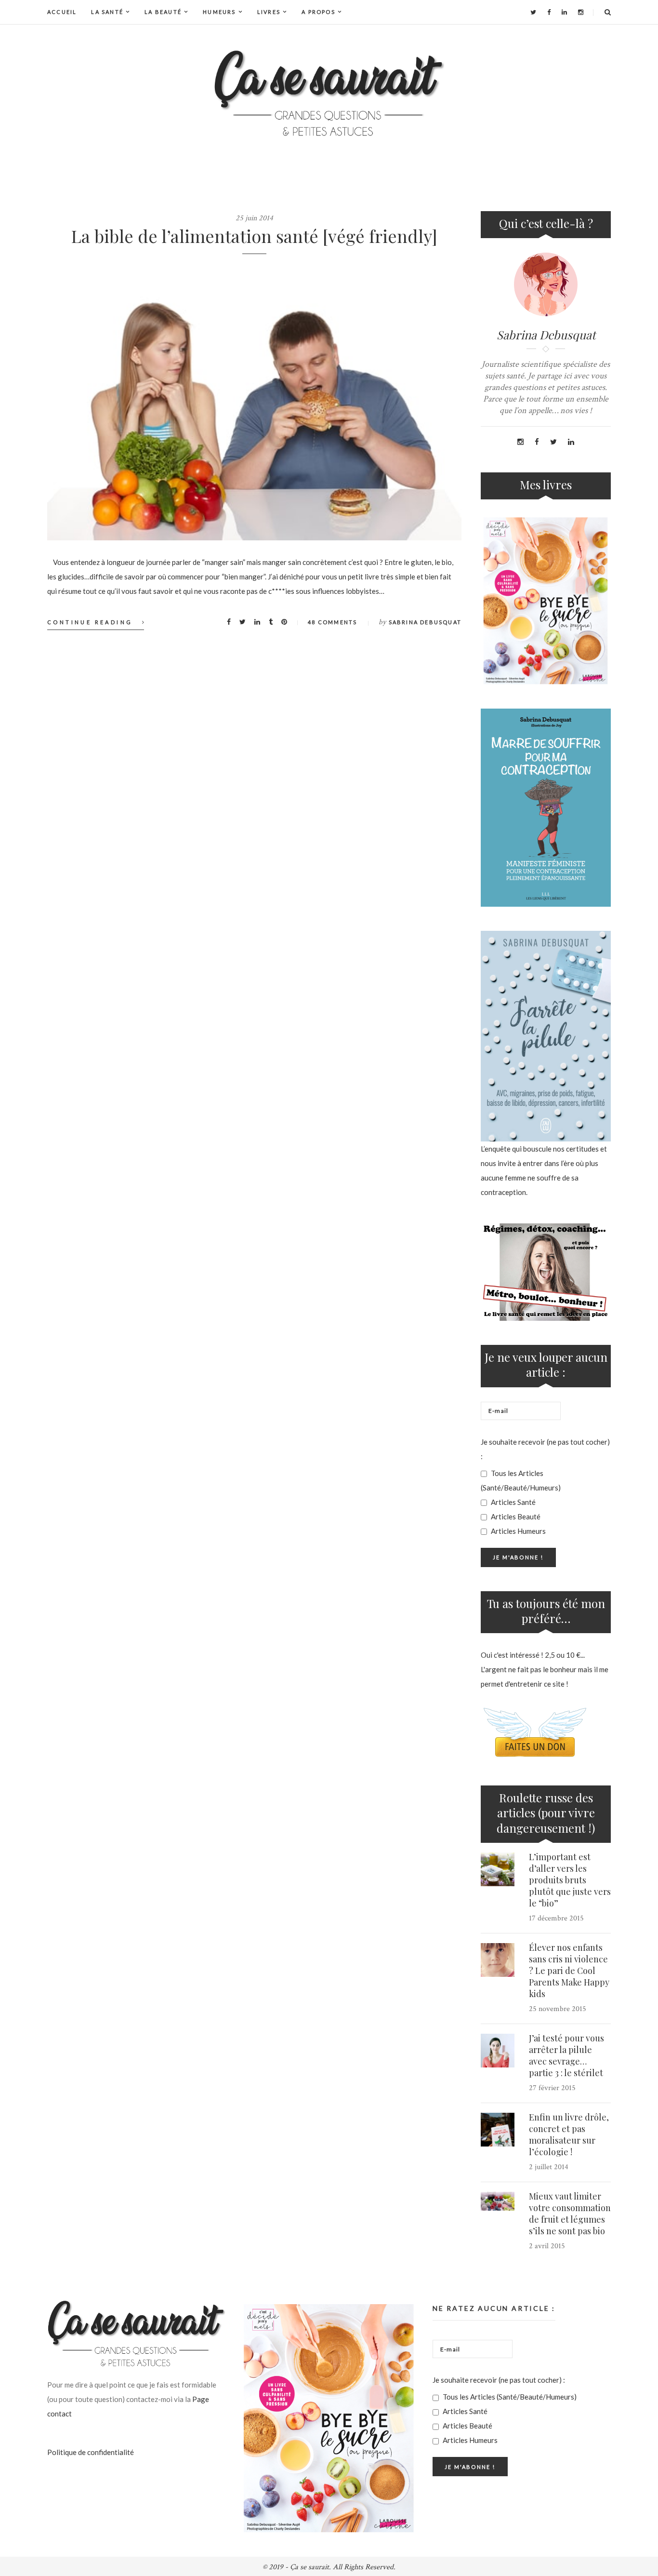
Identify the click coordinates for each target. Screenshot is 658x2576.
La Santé (107, 12)
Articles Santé (513, 1502)
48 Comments (332, 622)
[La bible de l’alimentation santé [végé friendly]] (254, 402)
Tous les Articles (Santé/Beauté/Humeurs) (521, 1480)
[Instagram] (581, 12)
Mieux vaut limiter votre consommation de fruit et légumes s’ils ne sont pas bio (570, 2214)
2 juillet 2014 (549, 2167)
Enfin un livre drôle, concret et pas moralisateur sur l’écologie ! (569, 2134)
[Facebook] (549, 12)
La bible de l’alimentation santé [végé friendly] (254, 236)
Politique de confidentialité (91, 2452)
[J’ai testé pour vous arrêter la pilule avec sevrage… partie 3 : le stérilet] (498, 2051)
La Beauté (163, 12)
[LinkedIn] (564, 12)
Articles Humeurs (518, 1531)
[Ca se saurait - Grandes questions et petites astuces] (329, 93)
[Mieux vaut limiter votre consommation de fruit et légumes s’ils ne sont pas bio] (498, 2201)
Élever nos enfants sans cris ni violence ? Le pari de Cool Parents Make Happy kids (569, 1971)
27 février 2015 (552, 2088)
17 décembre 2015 (556, 1918)
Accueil (62, 12)
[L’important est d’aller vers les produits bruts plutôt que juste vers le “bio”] (498, 1869)
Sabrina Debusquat (425, 622)
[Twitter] (533, 12)
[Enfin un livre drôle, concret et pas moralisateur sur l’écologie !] (498, 2130)
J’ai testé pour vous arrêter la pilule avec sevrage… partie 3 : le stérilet (566, 2055)
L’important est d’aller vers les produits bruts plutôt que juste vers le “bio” (570, 1880)
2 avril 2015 (547, 2246)
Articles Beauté (515, 1516)
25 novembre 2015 (558, 2009)
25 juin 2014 (254, 218)
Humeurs (219, 12)
